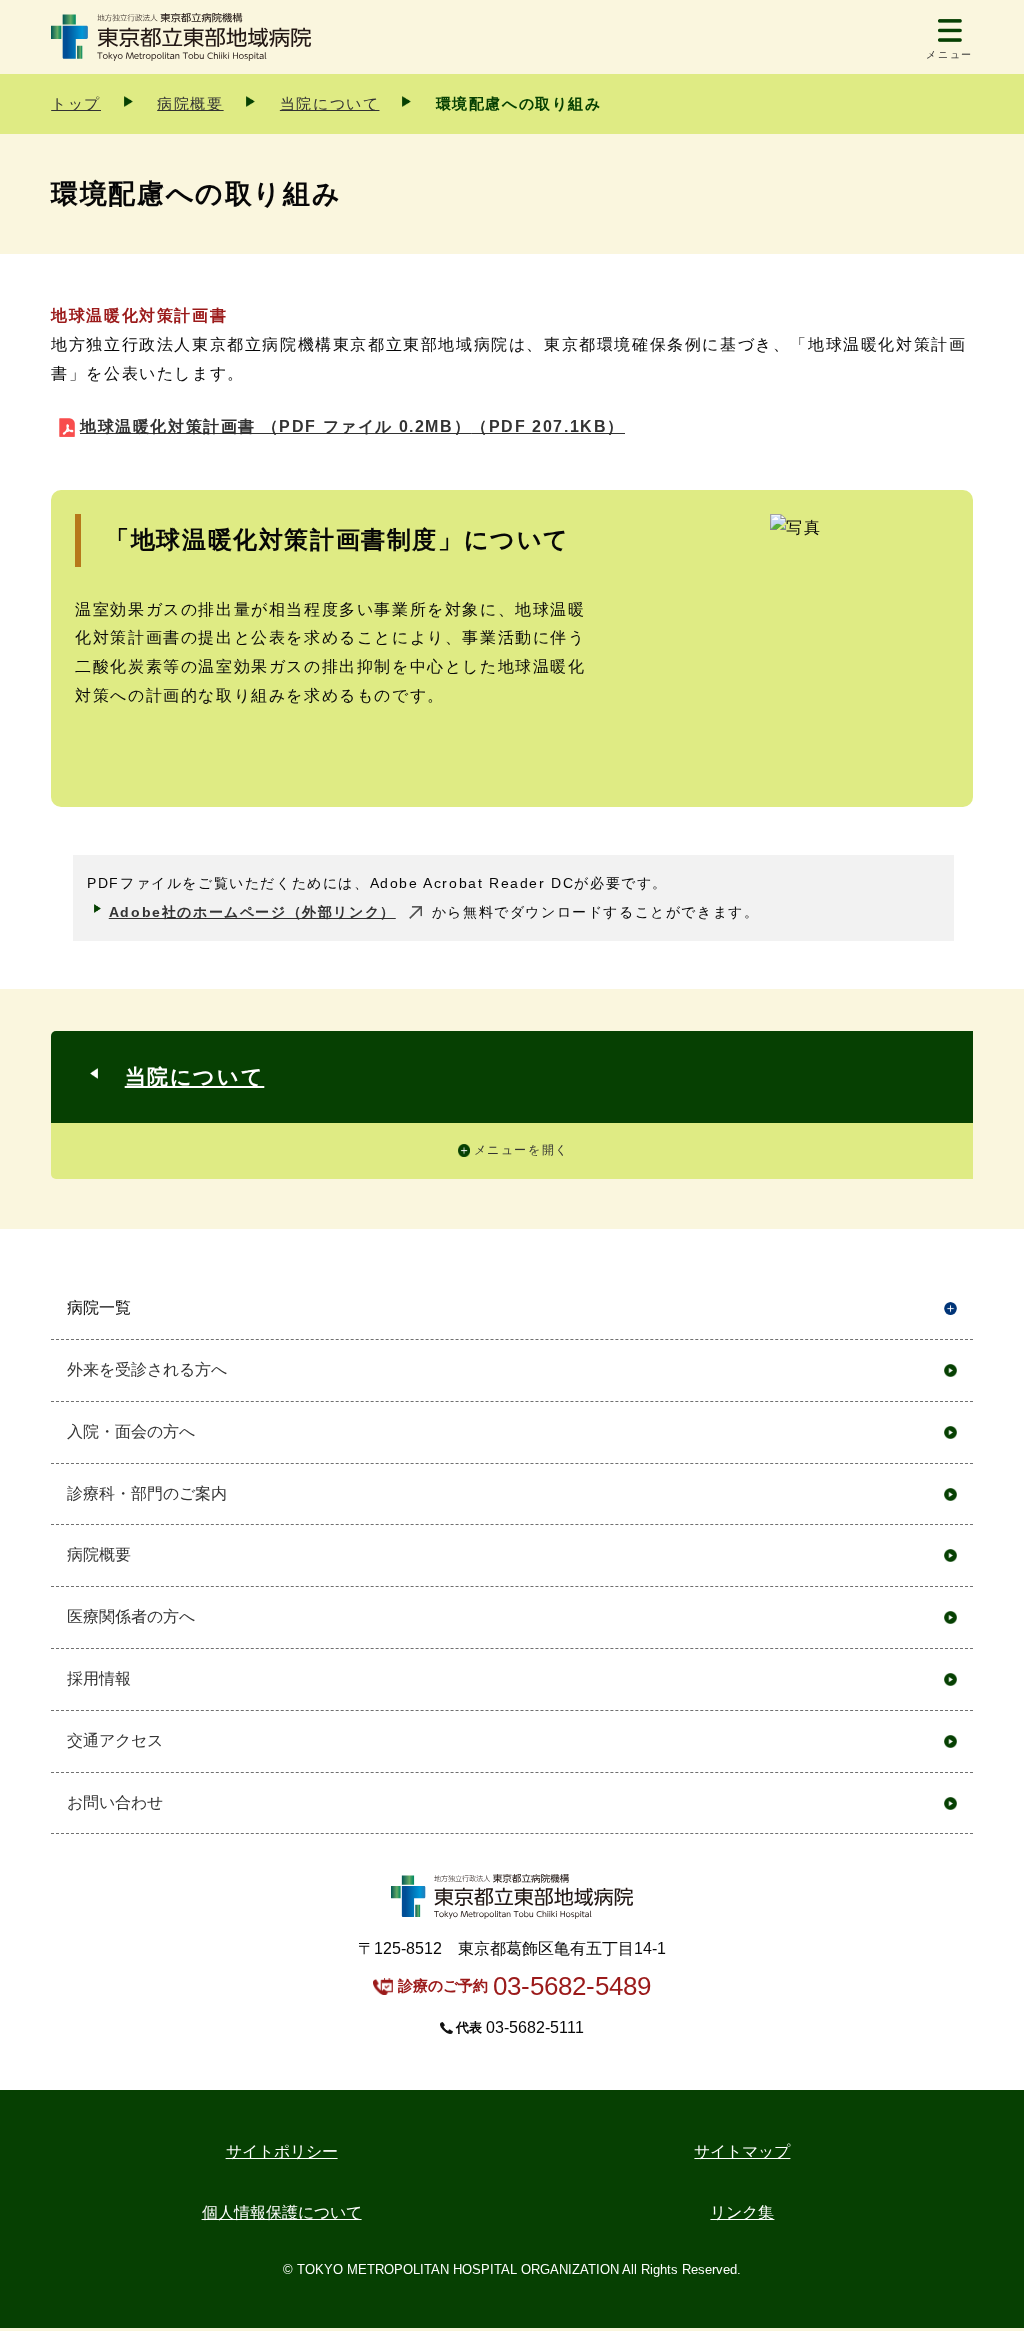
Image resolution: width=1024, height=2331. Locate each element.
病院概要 (190, 103)
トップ (76, 103)
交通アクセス (115, 1740)
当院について (330, 103)
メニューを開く (521, 1150)
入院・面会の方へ (131, 1431)
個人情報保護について (282, 2212)
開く (950, 1308)
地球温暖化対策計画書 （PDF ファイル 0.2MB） (352, 426)
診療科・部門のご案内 (147, 1493)
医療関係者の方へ (131, 1616)
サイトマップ (742, 2151)
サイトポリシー (282, 2151)
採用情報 (99, 1678)
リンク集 (742, 2212)
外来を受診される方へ (147, 1369)
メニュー (949, 54)
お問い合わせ (115, 1802)
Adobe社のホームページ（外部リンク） (252, 912)
